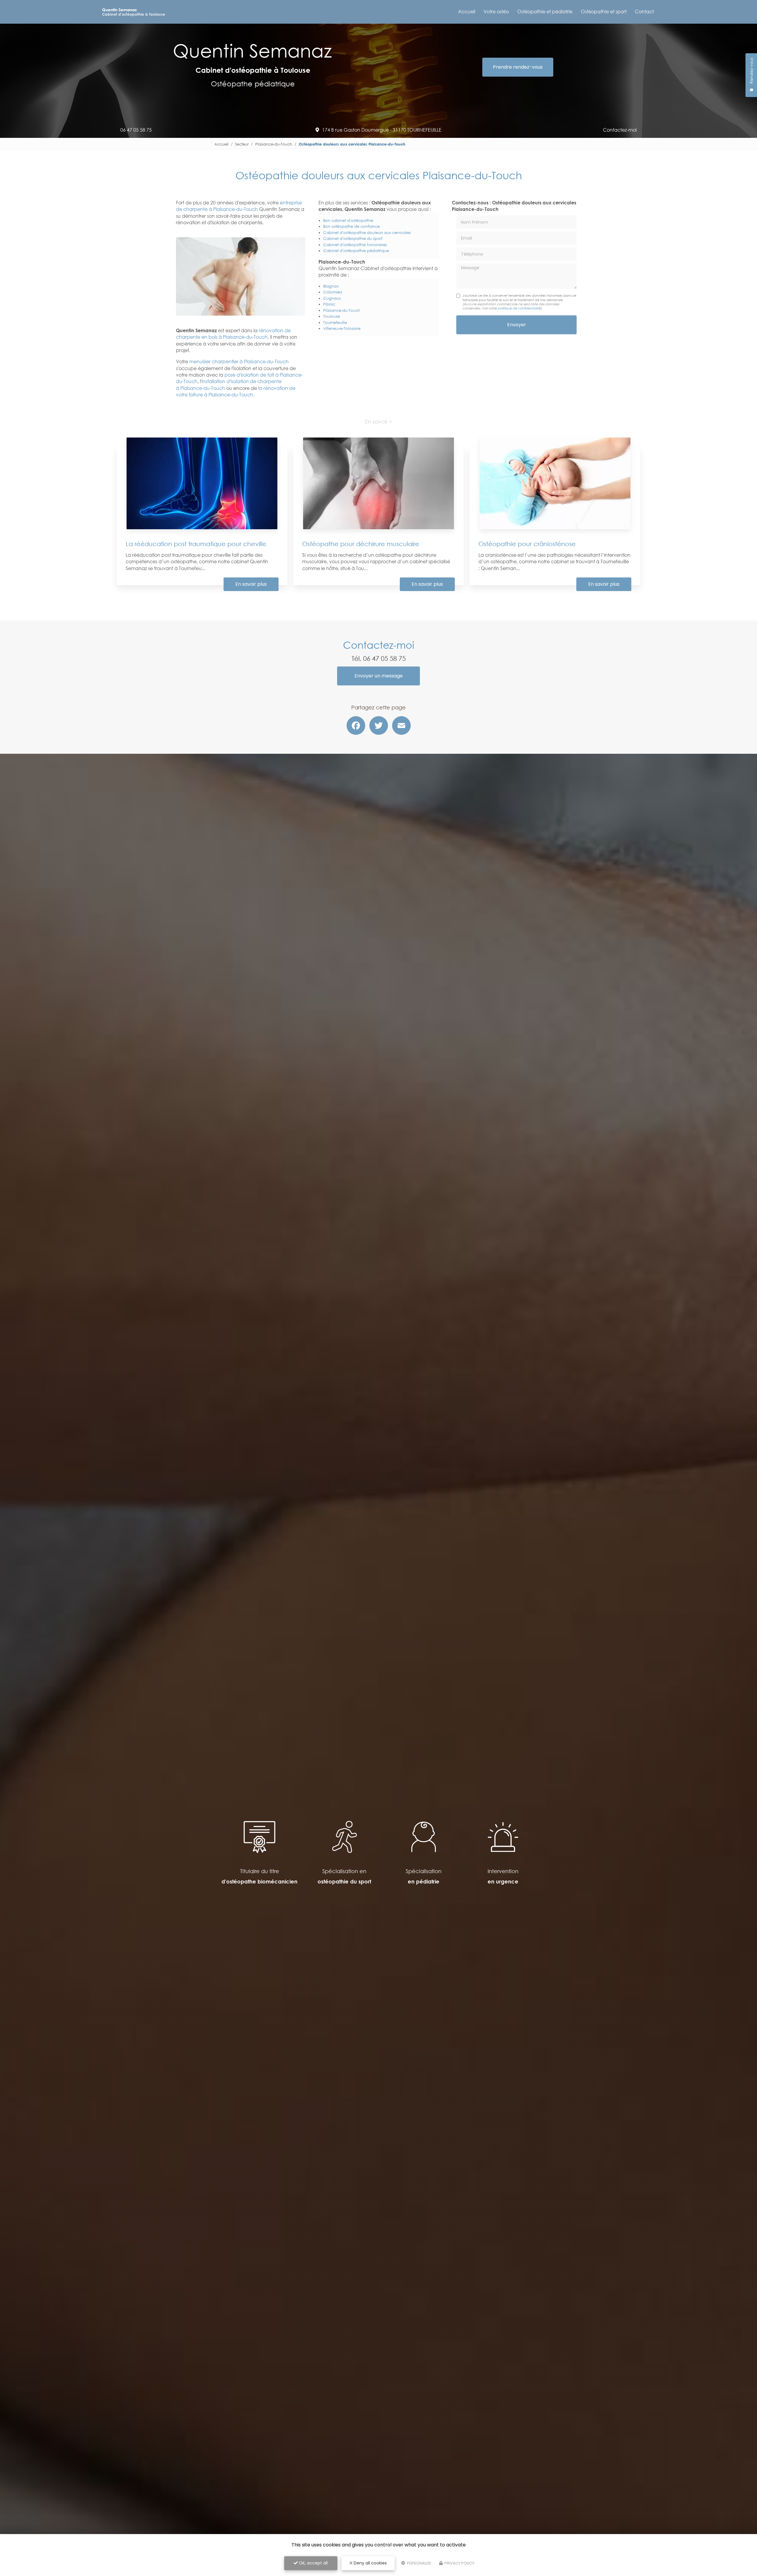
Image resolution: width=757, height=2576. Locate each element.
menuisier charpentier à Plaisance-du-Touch (239, 361)
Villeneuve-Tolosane (342, 328)
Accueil (467, 12)
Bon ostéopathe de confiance (351, 226)
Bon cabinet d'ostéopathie (348, 220)
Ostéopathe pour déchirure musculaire (361, 544)
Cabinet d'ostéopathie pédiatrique (356, 251)
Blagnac (331, 286)
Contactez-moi (620, 130)
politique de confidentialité (519, 308)
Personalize (419, 2563)
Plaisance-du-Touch (274, 144)
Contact (644, 12)
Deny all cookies (370, 2563)
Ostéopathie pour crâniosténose (527, 544)
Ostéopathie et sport (604, 12)
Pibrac (329, 304)
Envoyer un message (379, 676)
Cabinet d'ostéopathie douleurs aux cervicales (367, 233)
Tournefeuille (335, 322)
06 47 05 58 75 (136, 130)
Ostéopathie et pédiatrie (545, 12)
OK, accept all (313, 2563)
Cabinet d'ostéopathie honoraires (355, 245)
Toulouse (331, 316)
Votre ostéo (496, 12)
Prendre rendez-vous (518, 67)
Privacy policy (459, 2563)
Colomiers (333, 292)
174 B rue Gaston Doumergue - (382, 130)
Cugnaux (332, 298)
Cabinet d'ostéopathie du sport (353, 238)
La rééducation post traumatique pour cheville (196, 544)
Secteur (242, 144)
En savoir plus (251, 584)
